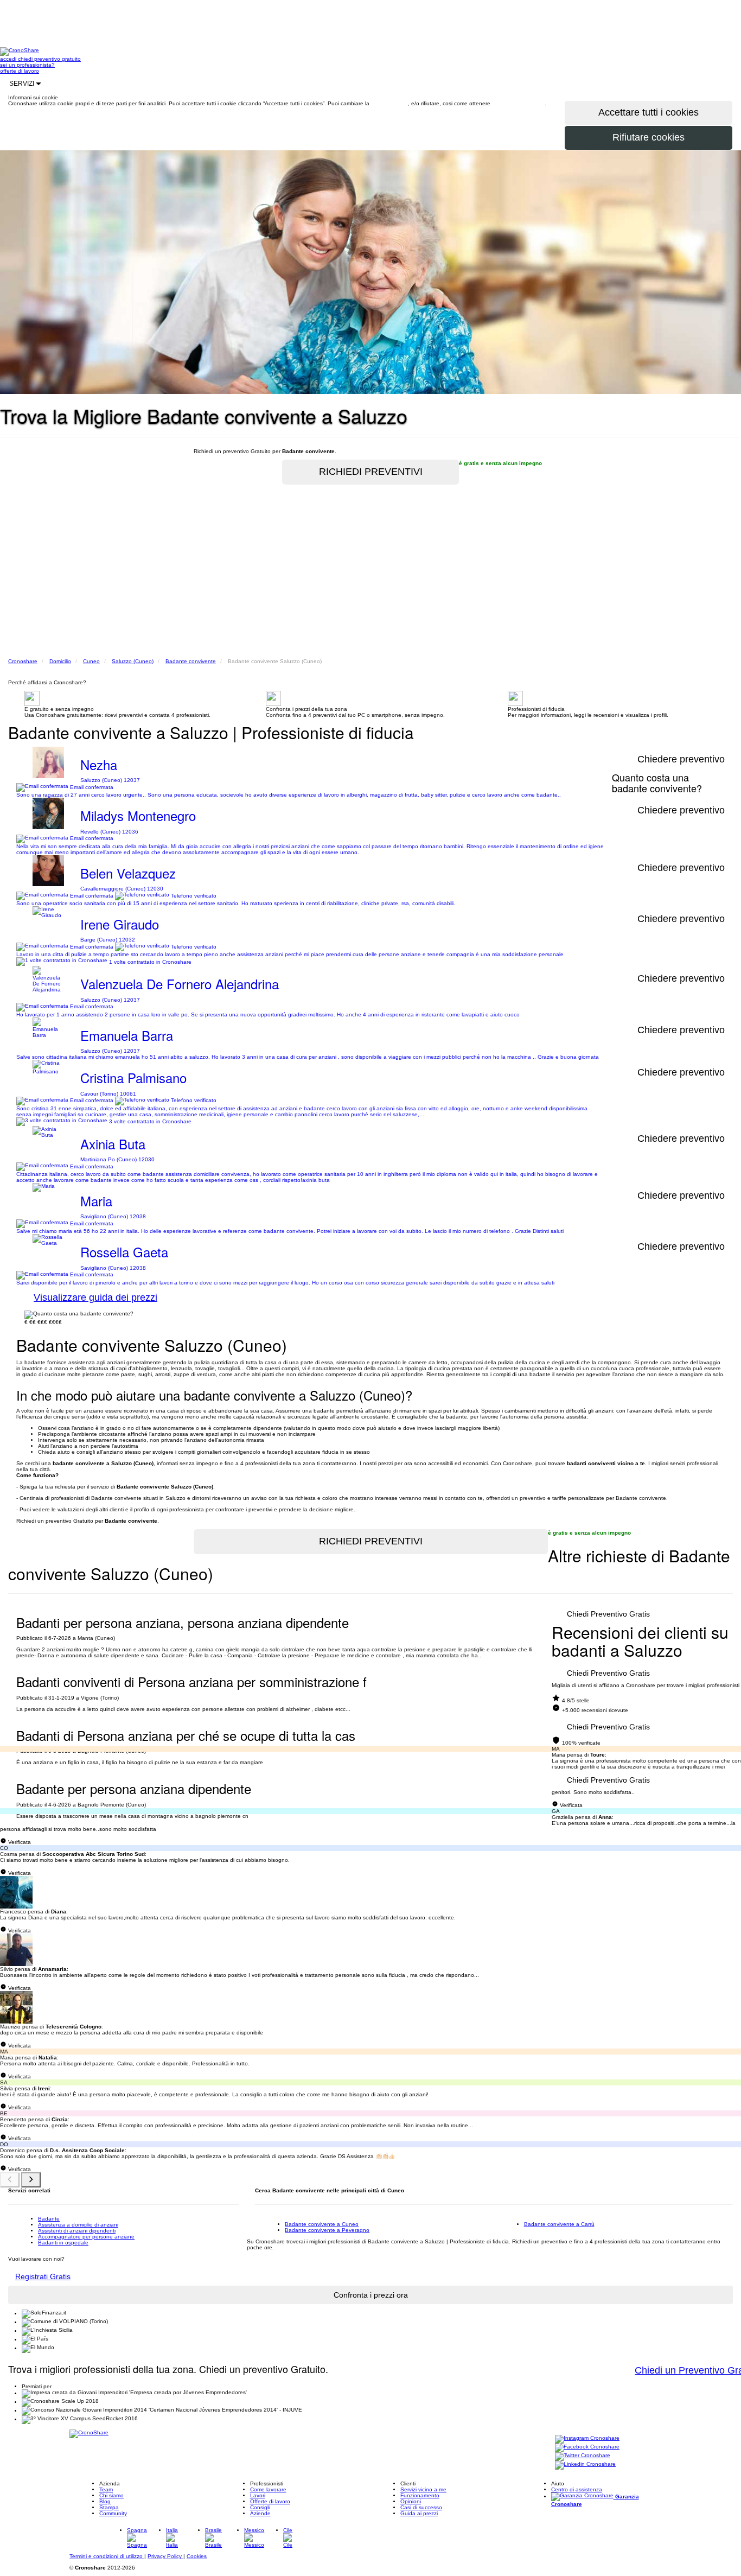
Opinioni (411, 2501)
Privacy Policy (165, 2556)
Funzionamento (420, 2495)
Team (106, 2489)
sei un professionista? (27, 65)
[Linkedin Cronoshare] (585, 2465)
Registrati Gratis (43, 2276)
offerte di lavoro (20, 71)
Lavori (258, 2495)
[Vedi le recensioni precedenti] (10, 2180)
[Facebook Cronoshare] (587, 2448)
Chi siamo (111, 2495)
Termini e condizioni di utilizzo (107, 2556)
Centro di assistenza (577, 2489)
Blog (105, 2501)
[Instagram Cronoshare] (587, 2439)
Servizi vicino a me (423, 2489)
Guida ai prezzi (419, 2513)
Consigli (260, 2507)
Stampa (109, 2507)
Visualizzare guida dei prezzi (95, 1297)
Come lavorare (268, 2489)
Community (113, 2513)
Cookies (197, 2556)
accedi (9, 59)
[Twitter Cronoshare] (583, 2456)
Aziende (260, 2513)
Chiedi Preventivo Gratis (608, 1614)
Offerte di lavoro (270, 2501)
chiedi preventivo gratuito (49, 59)
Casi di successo (421, 2507)
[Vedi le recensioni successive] (31, 2180)
